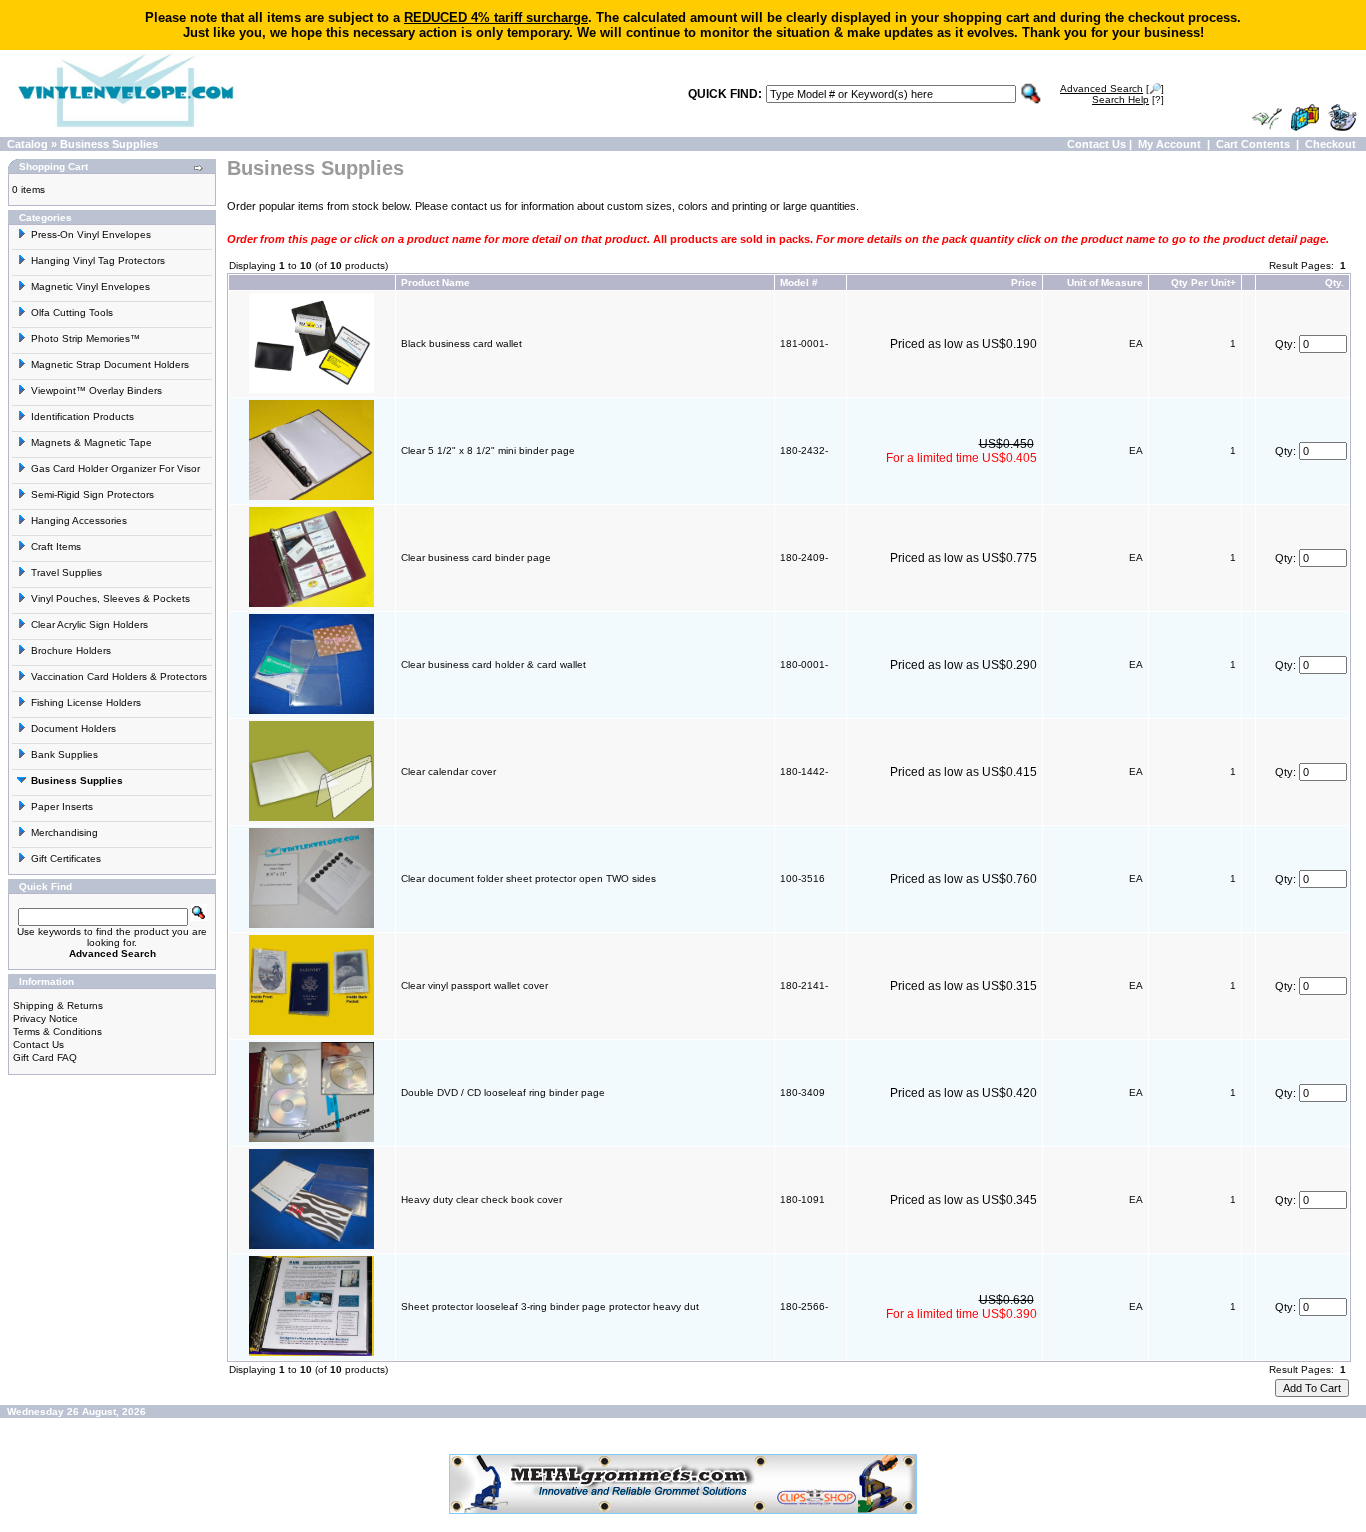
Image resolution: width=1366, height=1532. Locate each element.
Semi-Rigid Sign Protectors (92, 494)
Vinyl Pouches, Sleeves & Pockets (110, 598)
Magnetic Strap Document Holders (110, 364)
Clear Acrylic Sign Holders (89, 624)
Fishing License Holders (86, 702)
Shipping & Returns (58, 1005)
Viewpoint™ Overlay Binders (96, 390)
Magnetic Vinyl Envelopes (90, 286)
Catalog (27, 144)
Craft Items (56, 546)
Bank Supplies (64, 754)
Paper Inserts (62, 806)
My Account (1169, 144)
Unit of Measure (1105, 282)
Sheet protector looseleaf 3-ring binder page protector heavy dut (550, 1306)
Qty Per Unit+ (1203, 282)
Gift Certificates (66, 858)
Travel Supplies (66, 572)
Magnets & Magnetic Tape (91, 442)
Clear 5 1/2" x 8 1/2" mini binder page (488, 450)
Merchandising (64, 832)
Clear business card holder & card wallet (493, 664)
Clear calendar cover (448, 771)
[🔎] (1112, 88)
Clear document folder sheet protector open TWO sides (528, 878)
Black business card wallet (461, 343)
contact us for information (512, 206)
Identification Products (82, 416)
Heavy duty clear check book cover (481, 1199)
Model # (799, 282)
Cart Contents (1253, 144)
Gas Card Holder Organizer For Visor (115, 468)
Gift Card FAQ (45, 1057)
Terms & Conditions (57, 1031)
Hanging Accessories (79, 520)
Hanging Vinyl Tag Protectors (98, 260)
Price (1024, 282)
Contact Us (1096, 144)
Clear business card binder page (476, 557)
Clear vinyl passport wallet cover (474, 985)
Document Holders (73, 728)
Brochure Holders (71, 650)
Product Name (435, 282)
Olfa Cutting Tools (72, 312)
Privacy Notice (45, 1018)
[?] (1128, 99)
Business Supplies (109, 144)
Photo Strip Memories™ (85, 338)
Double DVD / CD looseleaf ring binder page (503, 1092)
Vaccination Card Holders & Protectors (119, 676)
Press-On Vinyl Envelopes (91, 234)
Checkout (1330, 144)
